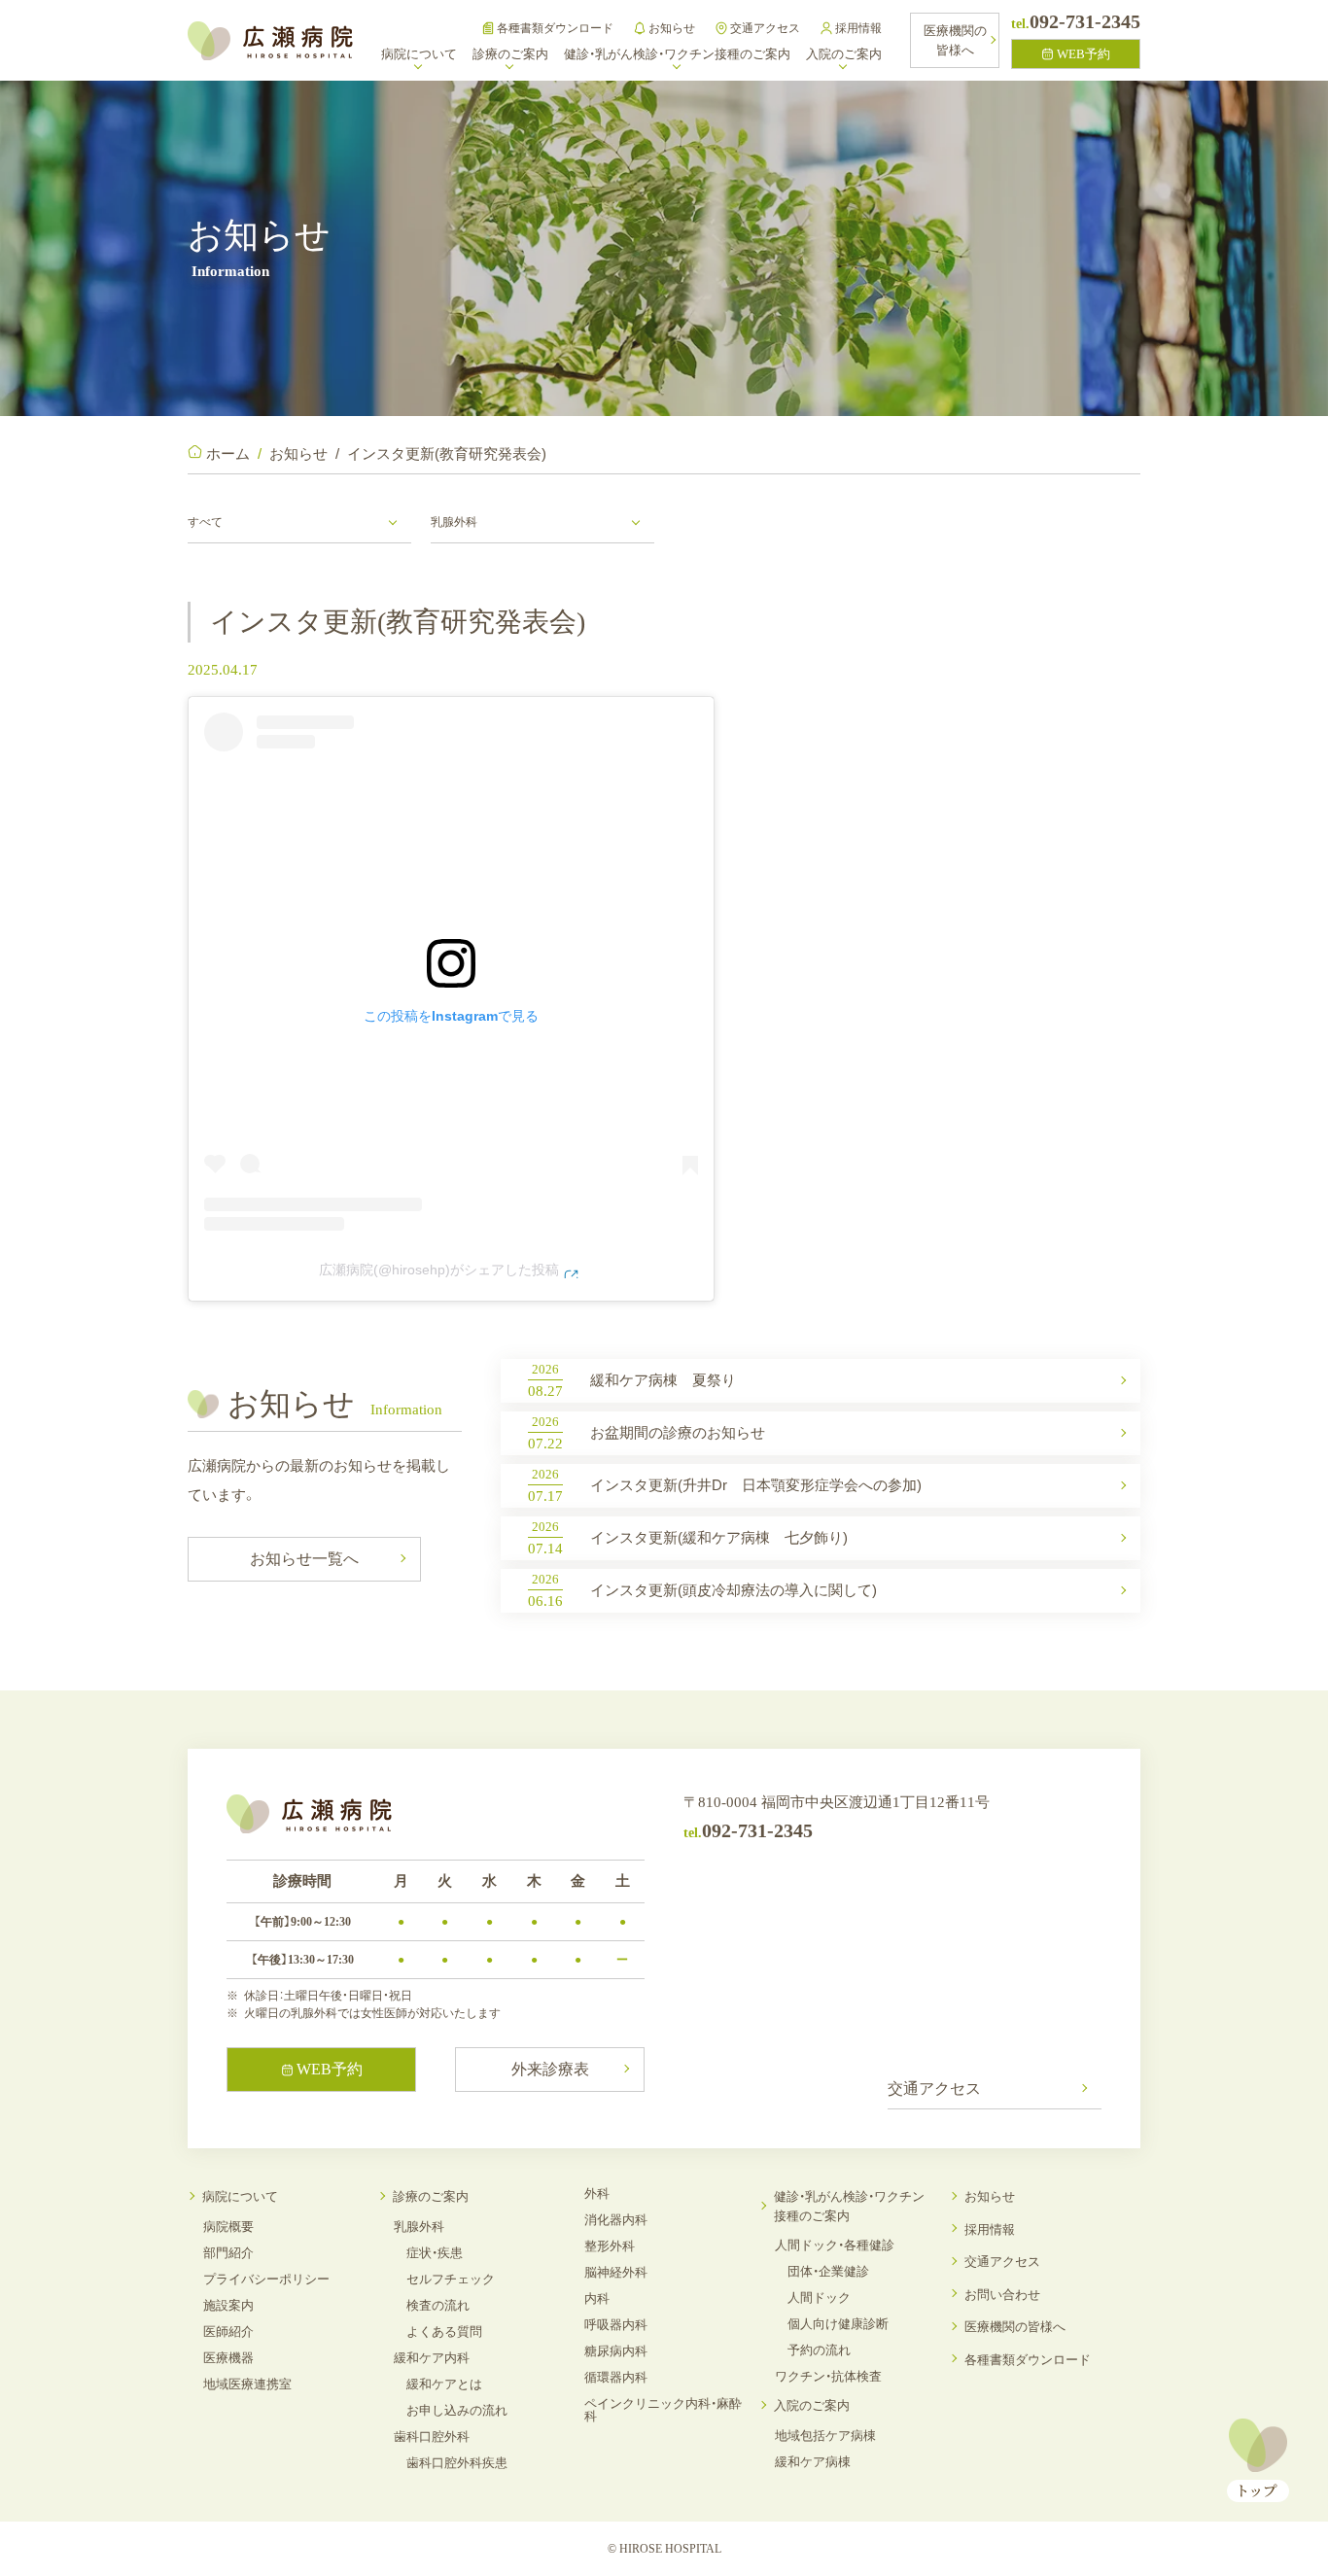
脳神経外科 (616, 2272)
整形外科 (610, 2246)
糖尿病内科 (616, 2351)
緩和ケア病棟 (813, 2462)
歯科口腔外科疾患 (457, 2463)
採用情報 (858, 28)
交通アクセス (765, 28)
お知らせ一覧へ (304, 1559)
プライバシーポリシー (266, 2279)
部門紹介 (228, 2253)
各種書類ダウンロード (555, 28)
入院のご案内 (812, 2405)
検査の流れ (438, 2305)
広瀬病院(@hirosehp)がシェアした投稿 (439, 1270)
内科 (597, 2298)
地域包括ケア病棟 (825, 2436)
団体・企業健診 (828, 2271)
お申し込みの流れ (457, 2410)
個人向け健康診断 (838, 2324)
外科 (597, 2193)
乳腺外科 (419, 2227)
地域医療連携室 (247, 2384)
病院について (240, 2196)
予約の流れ (819, 2350)
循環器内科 (616, 2377)
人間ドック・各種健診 (835, 2245)
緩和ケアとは (444, 2384)
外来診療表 (550, 2069)
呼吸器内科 (616, 2325)
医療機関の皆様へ (1015, 2327)
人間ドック (819, 2298)
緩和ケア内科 (432, 2358)
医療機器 (228, 2358)
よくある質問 (444, 2332)
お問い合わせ (1002, 2295)
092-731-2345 (1076, 21)
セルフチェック (451, 2279)
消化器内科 (616, 2220)
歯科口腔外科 (432, 2437)
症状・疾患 (435, 2253)
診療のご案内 (431, 2196)
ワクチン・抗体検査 (828, 2376)
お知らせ (672, 28)
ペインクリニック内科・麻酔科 (663, 2410)
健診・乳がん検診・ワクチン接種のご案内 (849, 2206)
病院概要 (228, 2227)
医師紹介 (228, 2332)
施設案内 (228, 2305)
